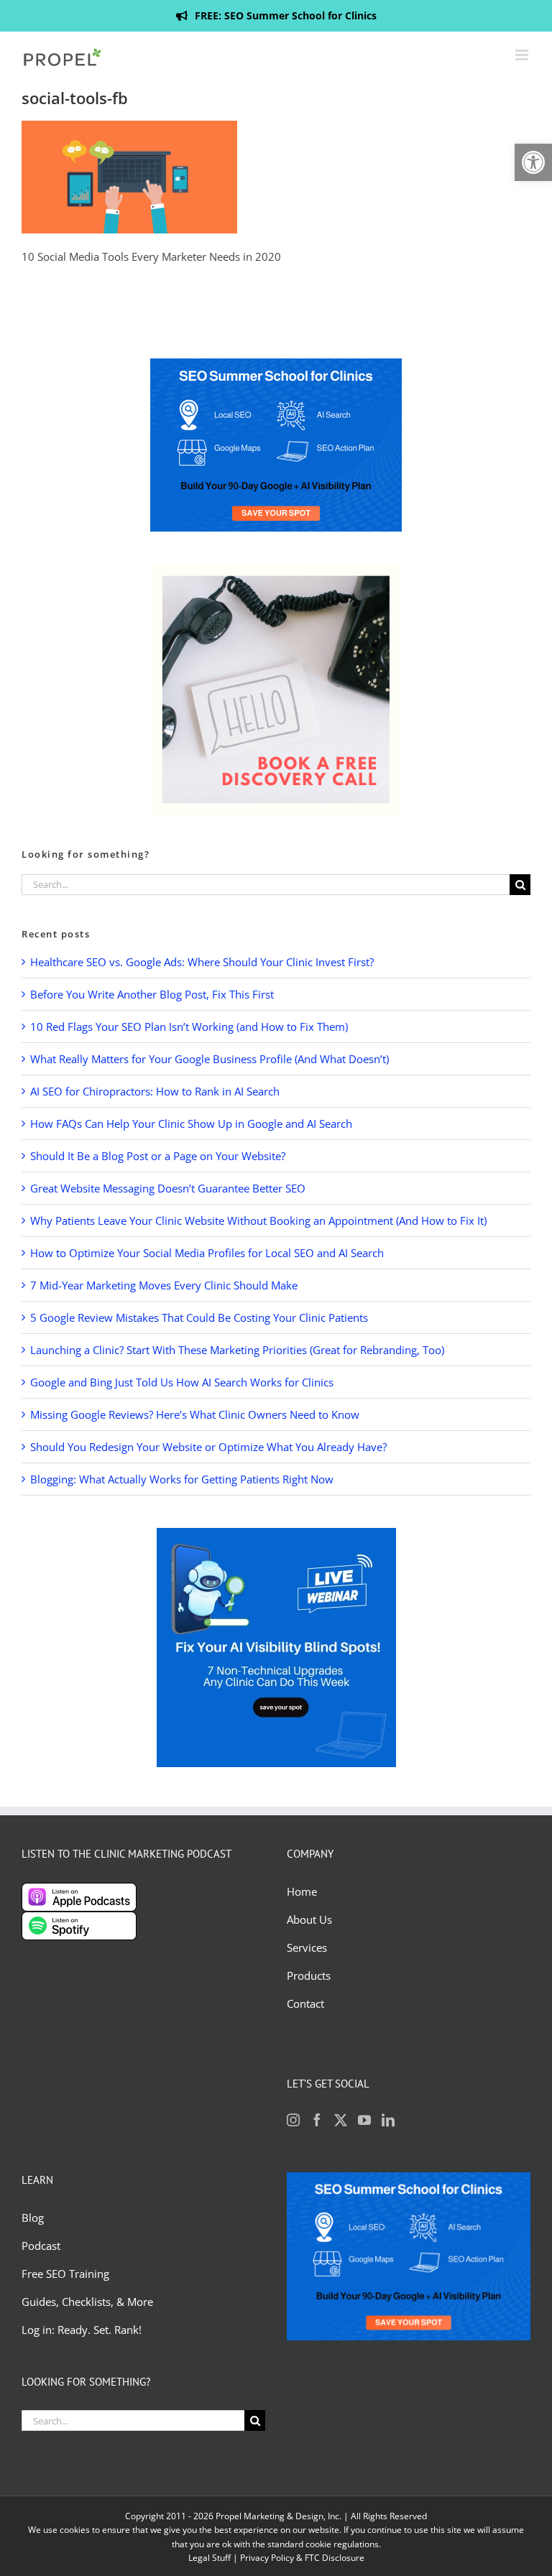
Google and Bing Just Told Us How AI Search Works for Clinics (182, 1382)
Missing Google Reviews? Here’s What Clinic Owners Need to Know (195, 1414)
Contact (305, 2003)
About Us (309, 1919)
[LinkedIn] (388, 2120)
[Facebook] (317, 2120)
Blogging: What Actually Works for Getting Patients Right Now (182, 1479)
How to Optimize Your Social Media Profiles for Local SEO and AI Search (207, 1253)
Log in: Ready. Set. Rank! (83, 2330)
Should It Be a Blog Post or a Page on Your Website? (158, 1156)
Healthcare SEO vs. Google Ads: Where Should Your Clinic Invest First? (202, 962)
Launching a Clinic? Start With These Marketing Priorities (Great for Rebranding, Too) (237, 1350)
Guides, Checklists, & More (87, 2302)
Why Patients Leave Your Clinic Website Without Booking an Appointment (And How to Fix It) (258, 1220)
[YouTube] (364, 2120)
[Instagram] (293, 2120)
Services (307, 1947)
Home (302, 1891)
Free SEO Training (65, 2274)
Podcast (41, 2246)
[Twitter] (341, 2120)
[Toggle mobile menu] (523, 55)
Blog (34, 2218)
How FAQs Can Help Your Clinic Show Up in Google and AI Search (191, 1123)
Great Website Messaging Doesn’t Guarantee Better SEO (168, 1188)
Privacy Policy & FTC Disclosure (302, 2558)
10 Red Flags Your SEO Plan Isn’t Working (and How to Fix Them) (189, 1027)
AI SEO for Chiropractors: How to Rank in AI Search (155, 1091)
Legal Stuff (210, 2558)
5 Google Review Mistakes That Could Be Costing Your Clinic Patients (199, 1317)
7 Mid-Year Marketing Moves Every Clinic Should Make (164, 1285)
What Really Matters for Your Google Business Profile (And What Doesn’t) (210, 1059)
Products (309, 1975)
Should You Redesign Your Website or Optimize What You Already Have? (208, 1447)
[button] (533, 162)
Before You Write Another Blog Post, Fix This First (152, 994)
